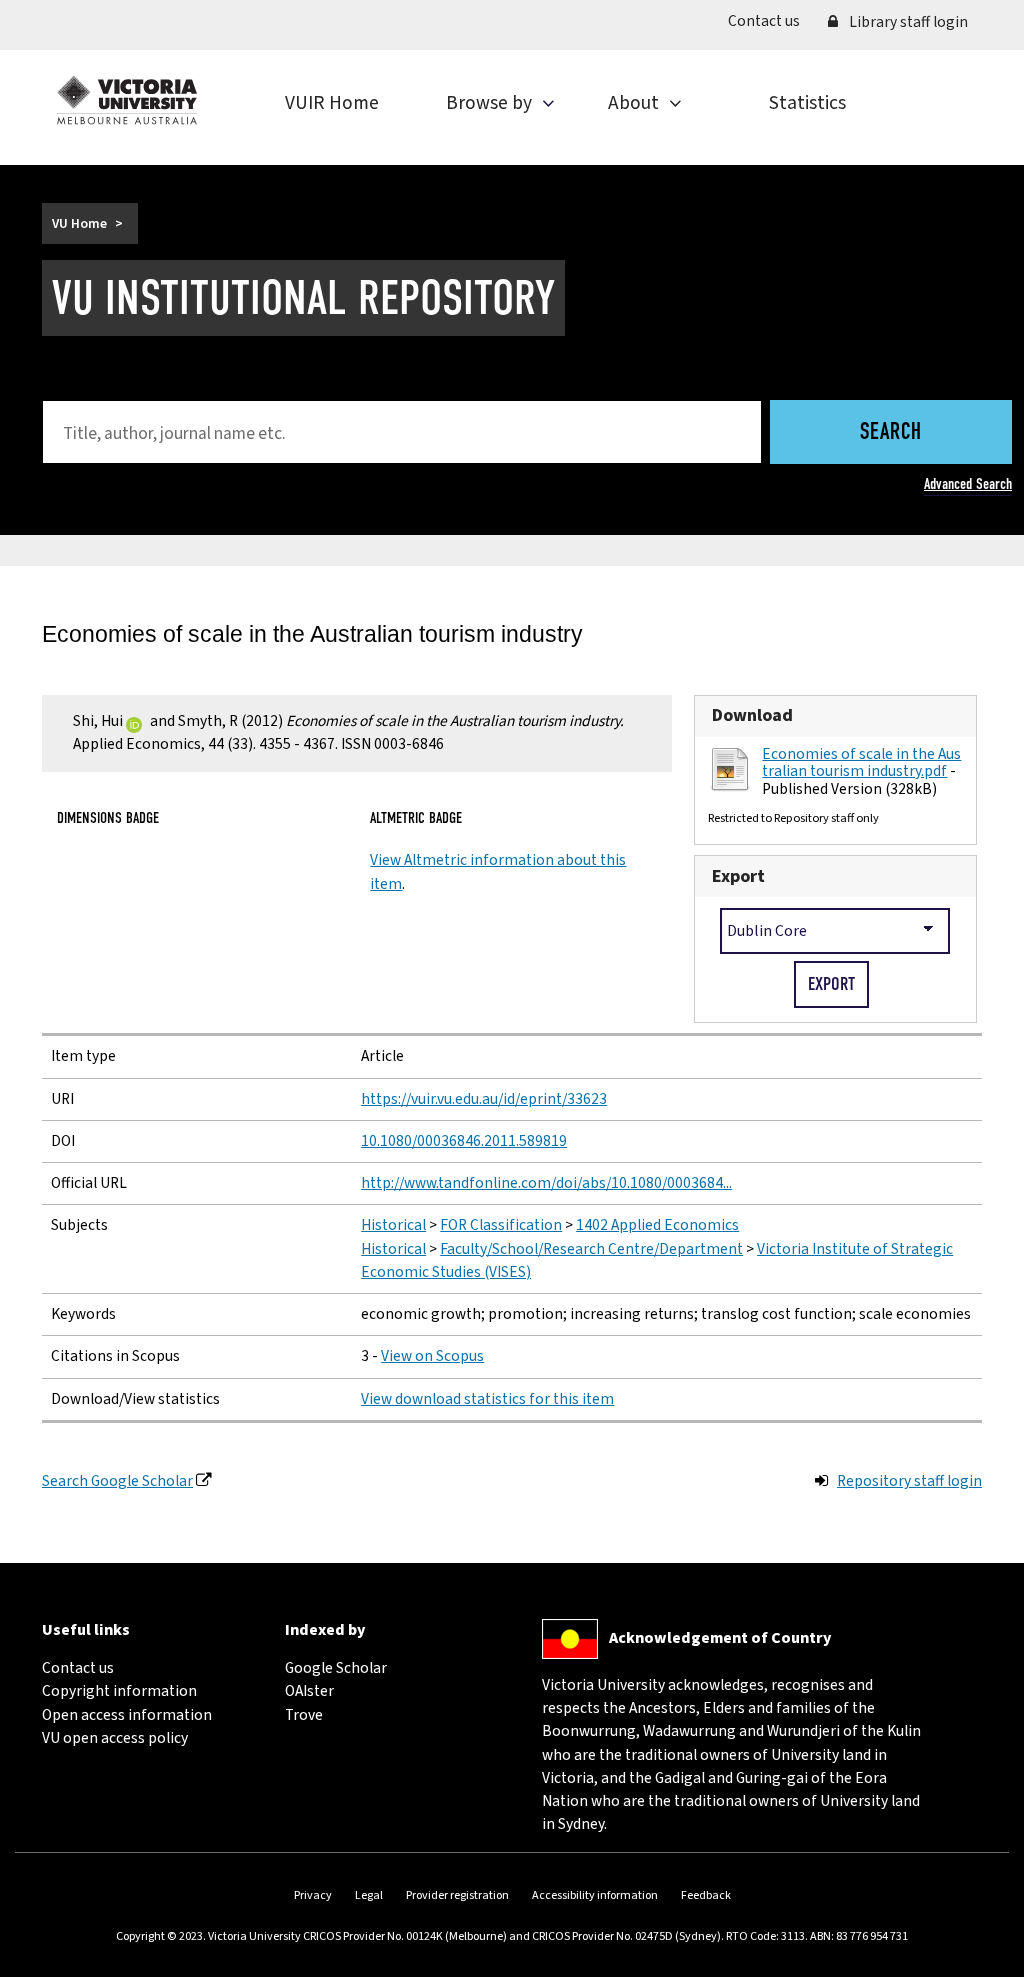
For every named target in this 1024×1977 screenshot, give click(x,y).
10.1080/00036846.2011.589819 (464, 1141)
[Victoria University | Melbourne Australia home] (127, 100)
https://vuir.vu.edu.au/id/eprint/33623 (484, 1099)
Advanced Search (968, 484)
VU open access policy (115, 1738)
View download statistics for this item (487, 1399)
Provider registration (457, 1895)
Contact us (771, 20)
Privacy (313, 1895)
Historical (393, 1225)
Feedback (706, 1895)
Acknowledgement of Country (720, 1637)
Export (738, 876)
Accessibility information (595, 1895)
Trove (304, 1715)
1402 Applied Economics (657, 1225)
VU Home (79, 223)
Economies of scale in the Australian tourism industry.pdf (861, 762)
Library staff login (907, 22)
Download (752, 715)
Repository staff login (909, 1481)
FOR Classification (501, 1225)
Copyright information (119, 1691)
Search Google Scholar (117, 1481)
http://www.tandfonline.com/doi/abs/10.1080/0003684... (546, 1183)
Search (891, 433)
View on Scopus (432, 1356)
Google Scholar (336, 1668)
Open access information (127, 1715)
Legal (369, 1895)
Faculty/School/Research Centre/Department (591, 1249)
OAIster (309, 1691)
